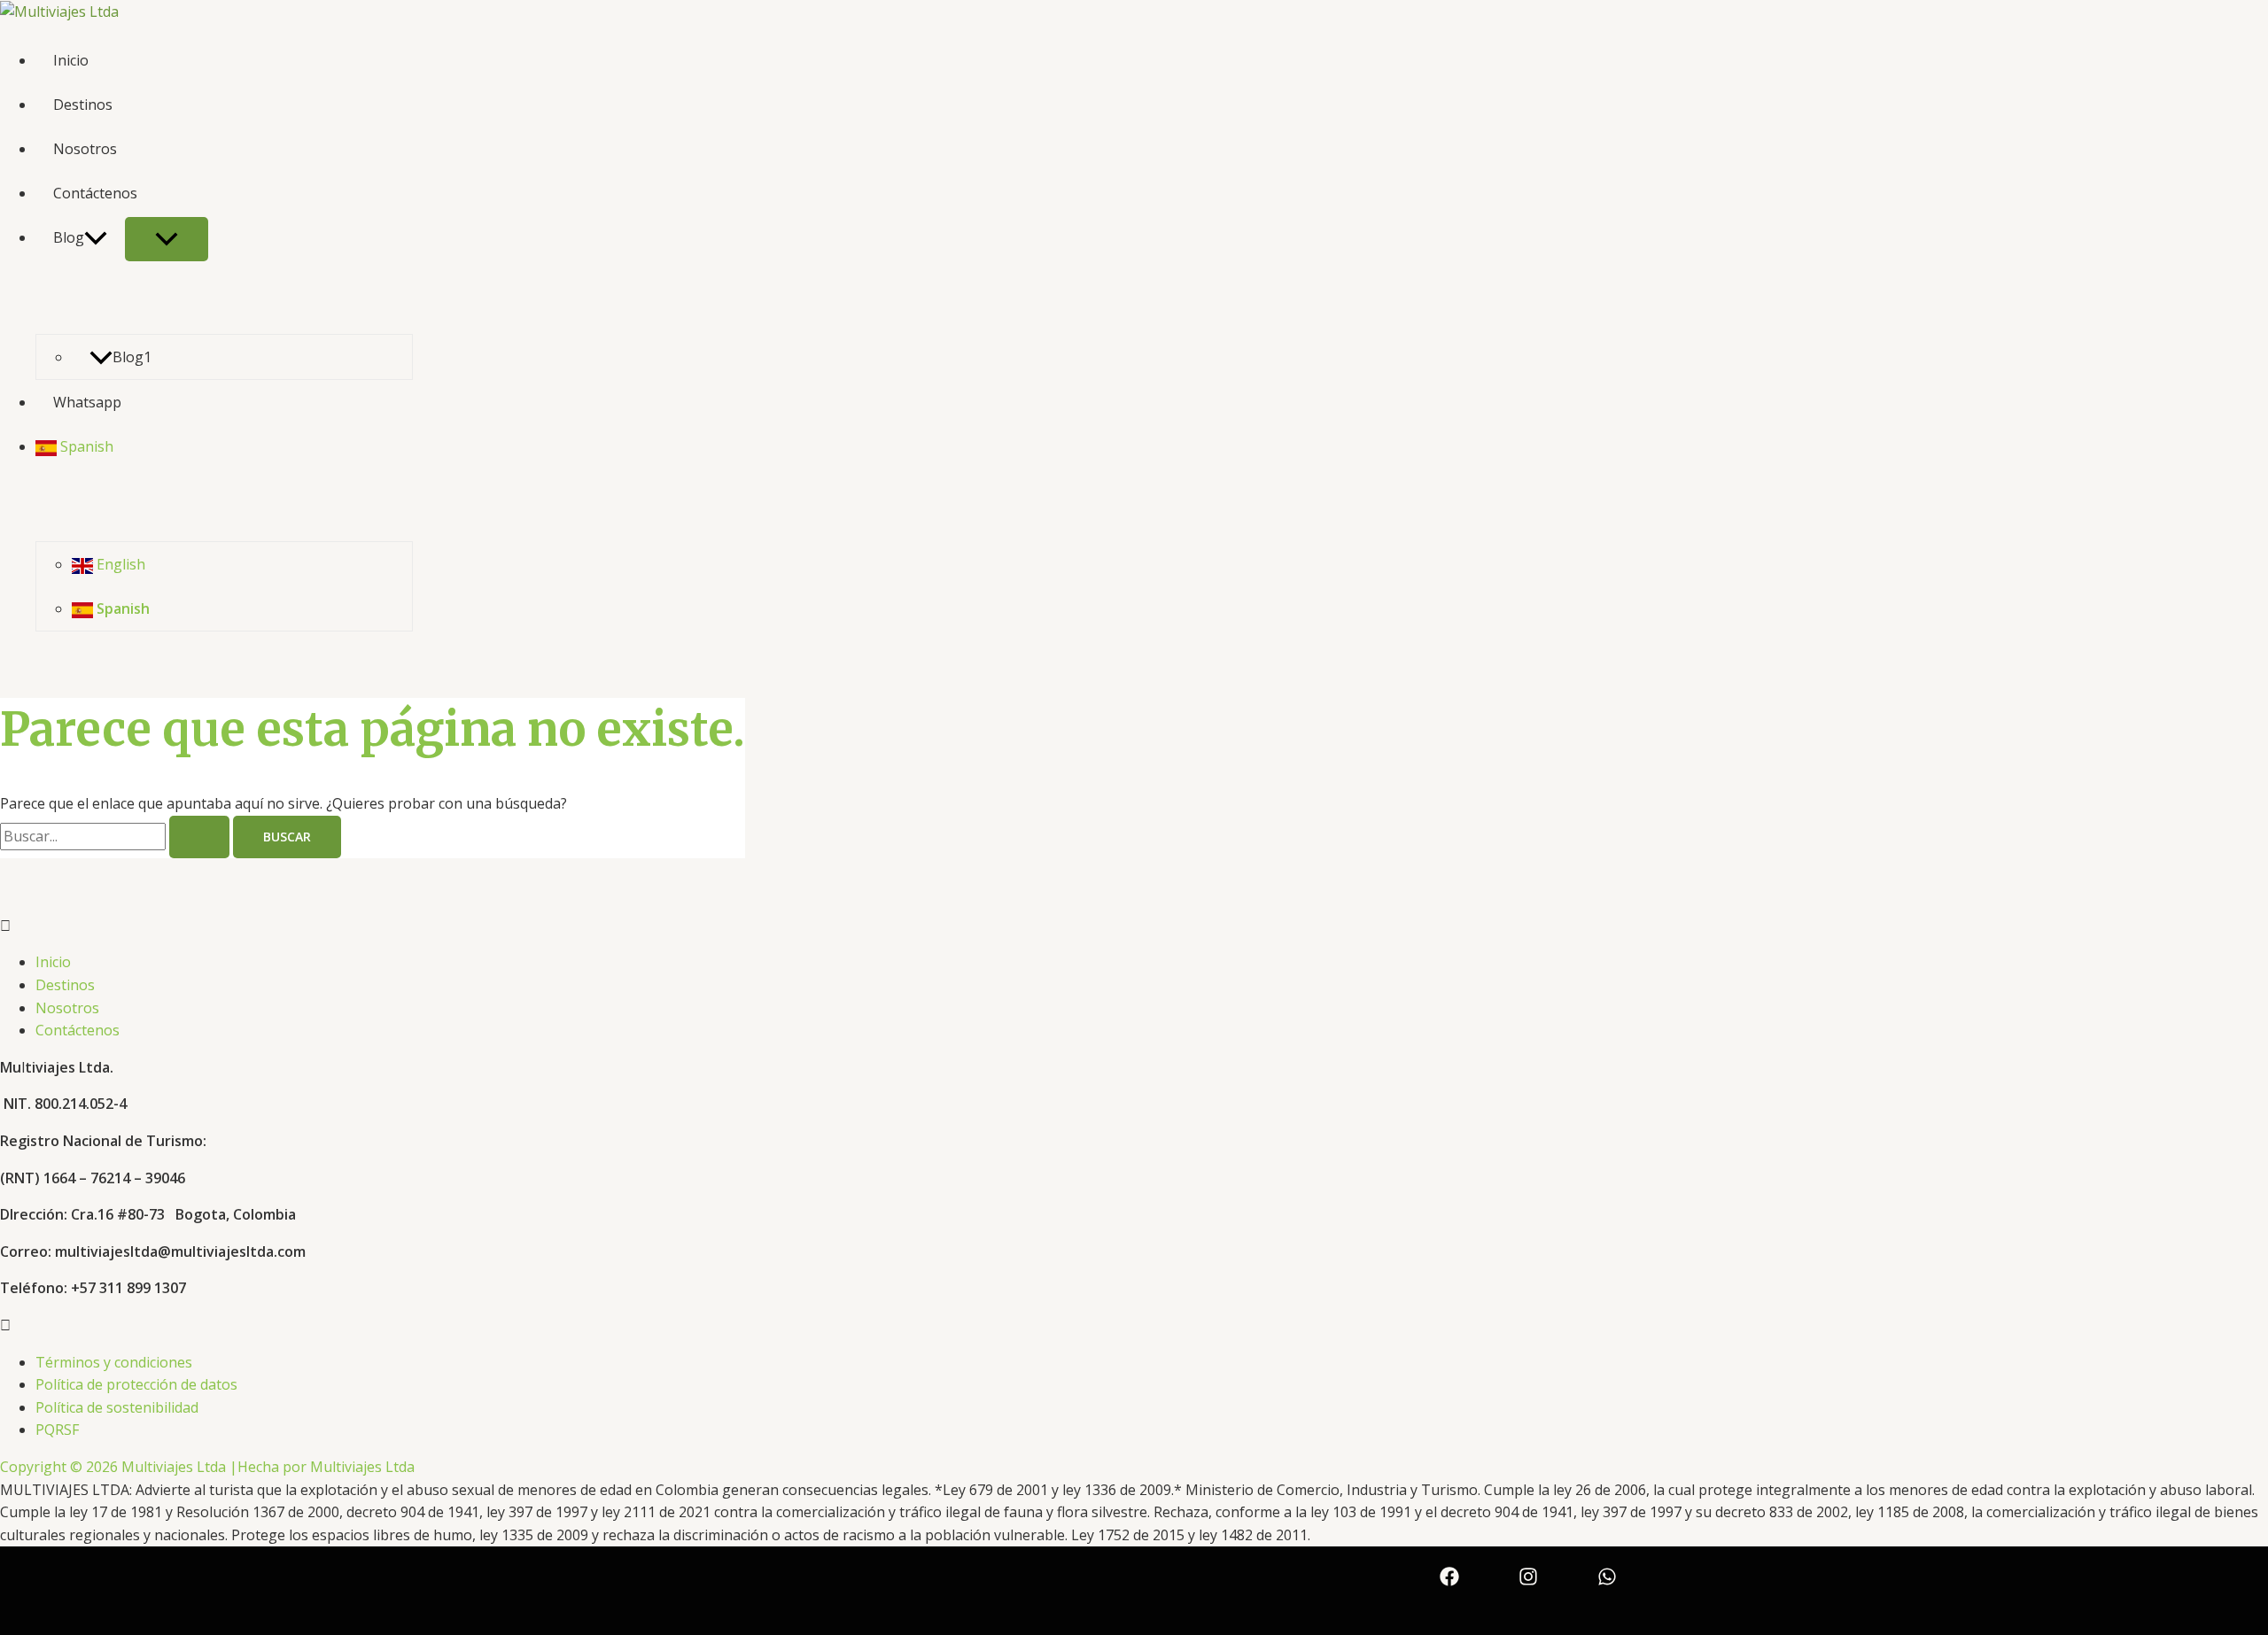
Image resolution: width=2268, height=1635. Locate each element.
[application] (96, 237)
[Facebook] (1449, 1575)
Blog (69, 237)
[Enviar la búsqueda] (199, 837)
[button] (1134, 926)
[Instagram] (1528, 1575)
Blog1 (132, 357)
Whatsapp (87, 402)
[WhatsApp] (1607, 1575)
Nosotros (85, 149)
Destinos (83, 105)
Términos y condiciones (114, 1362)
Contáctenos (95, 193)
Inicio (71, 60)
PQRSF (57, 1430)
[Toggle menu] (167, 239)
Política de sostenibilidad (117, 1407)
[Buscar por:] (117, 836)
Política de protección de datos (136, 1384)
